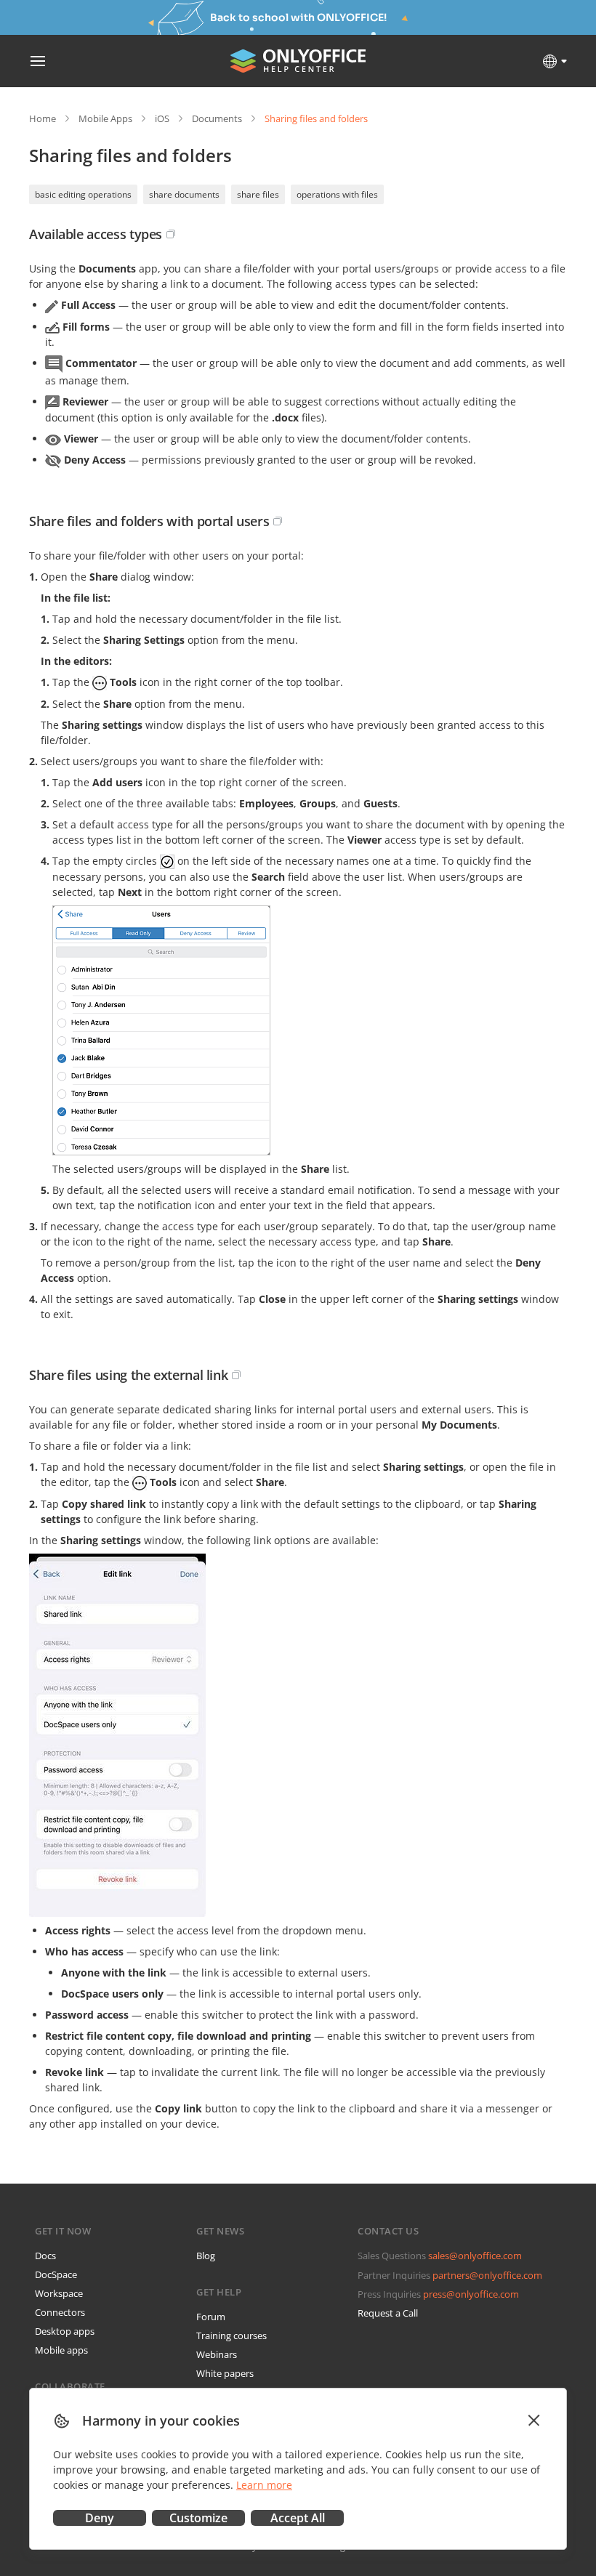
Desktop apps (65, 2331)
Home (43, 118)
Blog (206, 2256)
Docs (45, 2256)
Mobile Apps (105, 118)
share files (258, 194)
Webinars (217, 2354)
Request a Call (388, 2313)
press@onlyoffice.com (471, 2294)
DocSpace (56, 2274)
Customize (198, 2518)
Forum (211, 2317)
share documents (184, 194)
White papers (225, 2373)
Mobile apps (61, 2350)
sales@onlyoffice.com (475, 2256)
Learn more (264, 2485)
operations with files (337, 194)
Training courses (231, 2335)
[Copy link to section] (171, 234)
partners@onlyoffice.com (487, 2275)
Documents (217, 118)
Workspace (59, 2293)
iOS (162, 118)
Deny (100, 2518)
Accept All (298, 2518)
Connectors (60, 2312)
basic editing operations (83, 194)
